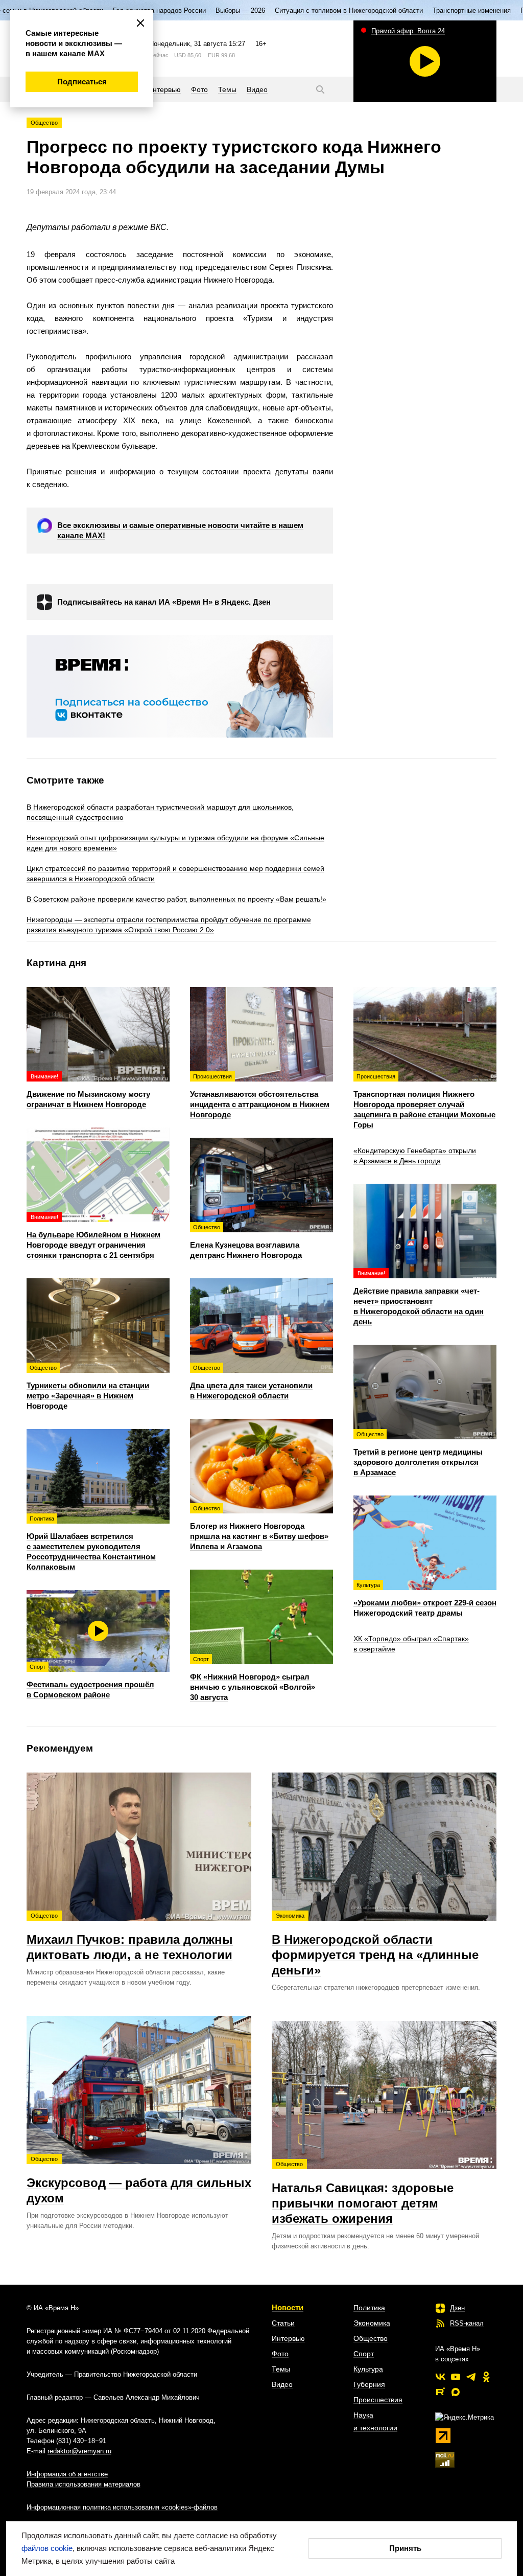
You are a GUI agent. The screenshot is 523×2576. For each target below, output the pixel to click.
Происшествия (378, 2400)
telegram (471, 2377)
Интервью (288, 2338)
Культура (368, 2369)
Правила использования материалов (84, 2484)
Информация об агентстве (67, 2474)
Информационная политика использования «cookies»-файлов (122, 2507)
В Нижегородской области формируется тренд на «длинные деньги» (375, 1945)
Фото (280, 2354)
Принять (405, 2548)
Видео (282, 2384)
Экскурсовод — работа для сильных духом (139, 2180)
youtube (456, 2377)
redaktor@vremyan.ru (79, 2451)
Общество (44, 123)
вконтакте (440, 2377)
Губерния (369, 2384)
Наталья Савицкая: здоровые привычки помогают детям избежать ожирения (363, 2193)
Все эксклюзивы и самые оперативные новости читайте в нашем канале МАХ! (180, 530)
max (456, 2392)
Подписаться (82, 82)
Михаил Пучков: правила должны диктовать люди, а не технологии (130, 1937)
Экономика (372, 2323)
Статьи (283, 2323)
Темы (281, 2369)
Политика (369, 2308)
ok (486, 2377)
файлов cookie (47, 2548)
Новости (288, 2307)
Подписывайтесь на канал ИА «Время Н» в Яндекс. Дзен (164, 602)
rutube (440, 2392)
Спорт (364, 2354)
